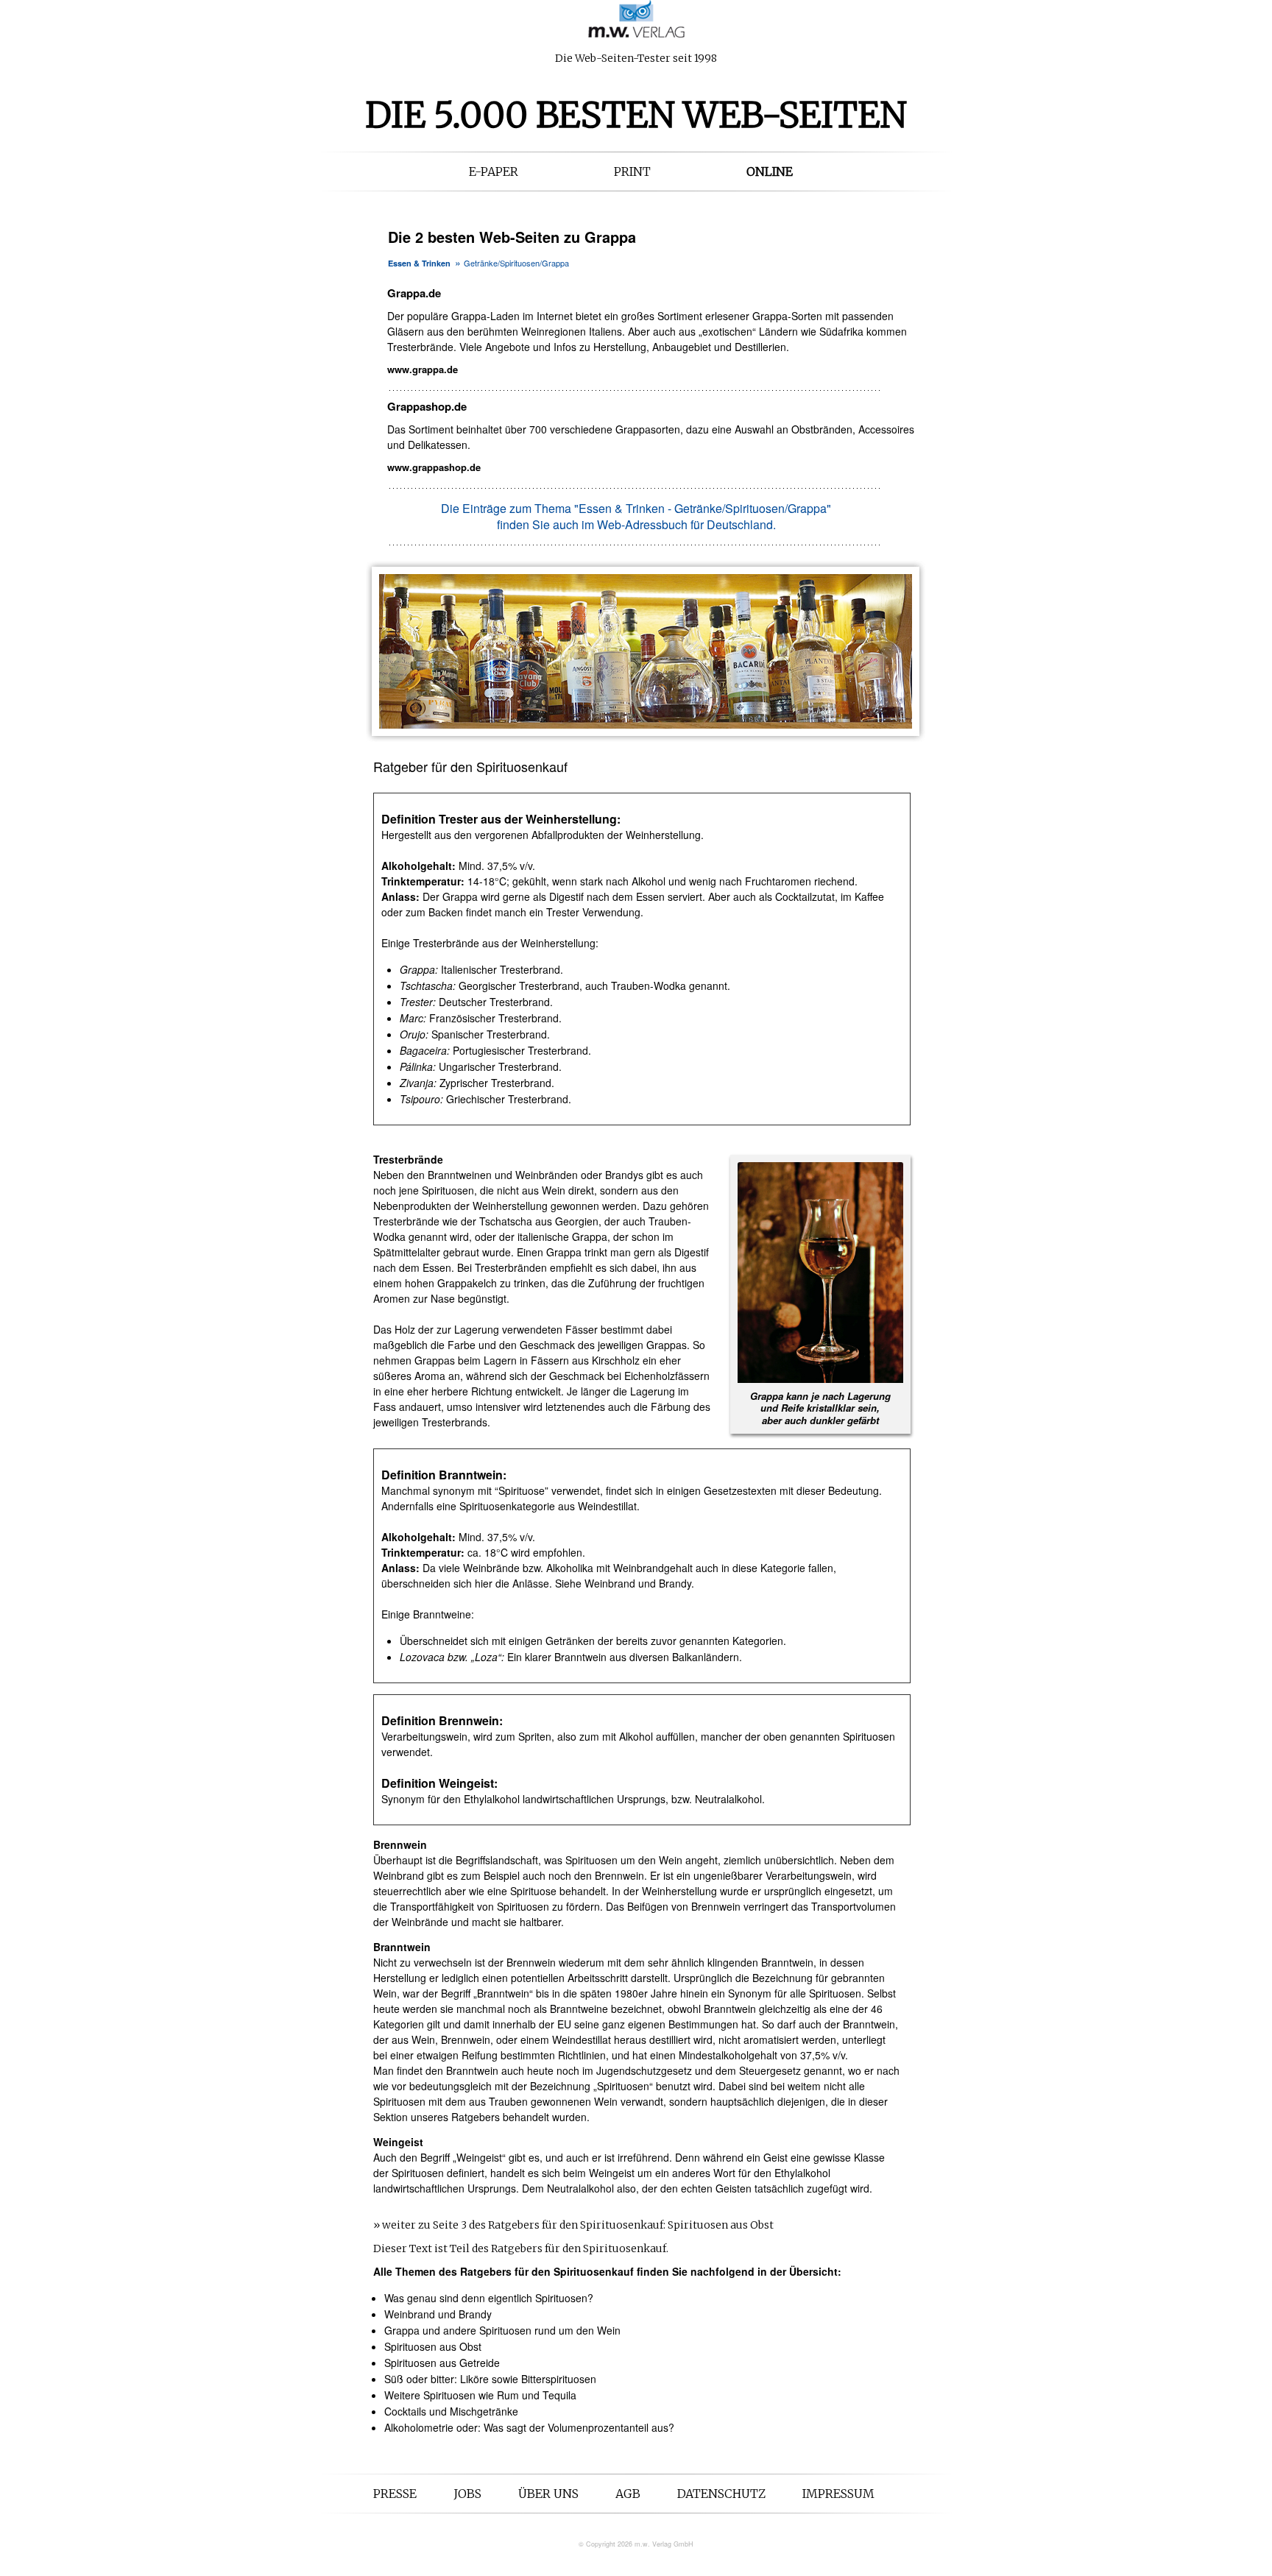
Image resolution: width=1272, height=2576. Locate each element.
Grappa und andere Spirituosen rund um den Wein (502, 2330)
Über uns (548, 2494)
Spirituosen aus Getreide (442, 2363)
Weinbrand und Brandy (438, 2314)
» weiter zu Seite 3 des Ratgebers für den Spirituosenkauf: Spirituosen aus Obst (573, 2225)
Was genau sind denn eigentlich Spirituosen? (489, 2298)
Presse (395, 2494)
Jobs (467, 2494)
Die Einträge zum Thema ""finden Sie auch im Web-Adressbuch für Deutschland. (636, 516)
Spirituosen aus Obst (433, 2346)
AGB (628, 2494)
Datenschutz (721, 2494)
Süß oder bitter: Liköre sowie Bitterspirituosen (490, 2379)
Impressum (838, 2494)
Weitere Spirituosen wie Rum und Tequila (480, 2395)
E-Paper (494, 171)
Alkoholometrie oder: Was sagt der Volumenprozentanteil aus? (529, 2427)
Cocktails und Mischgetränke (451, 2411)
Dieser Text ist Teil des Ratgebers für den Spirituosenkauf (520, 2248)
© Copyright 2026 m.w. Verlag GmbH (636, 2544)
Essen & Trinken (419, 263)
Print (632, 171)
